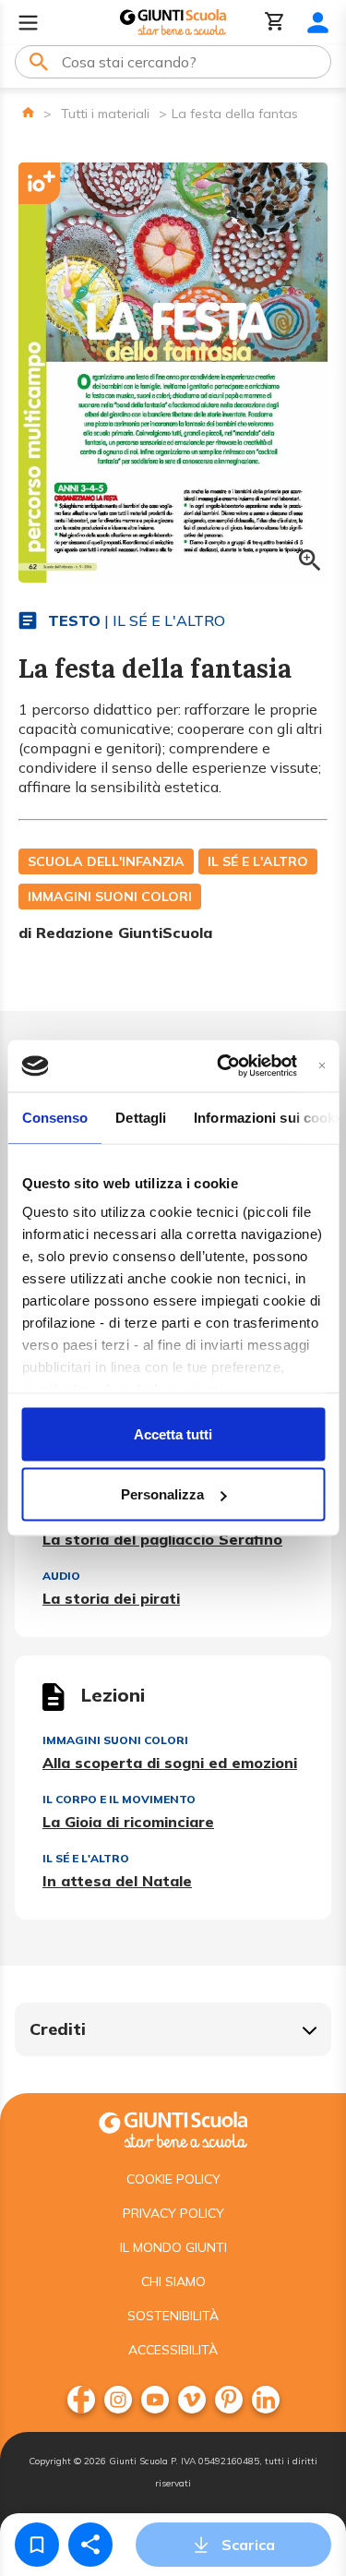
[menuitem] (81, 2400)
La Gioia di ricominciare (128, 1822)
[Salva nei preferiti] (37, 2545)
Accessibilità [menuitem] (173, 2350)
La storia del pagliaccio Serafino (162, 1539)
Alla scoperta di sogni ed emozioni (170, 1763)
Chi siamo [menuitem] (173, 2281)
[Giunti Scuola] (173, 23)
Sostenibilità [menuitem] (173, 2316)
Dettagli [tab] (141, 1117)
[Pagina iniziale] (28, 112)
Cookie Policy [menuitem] (173, 2179)
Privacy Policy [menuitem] (173, 2213)
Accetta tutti (173, 1433)
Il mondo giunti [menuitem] (173, 2247)
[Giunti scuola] (173, 2128)
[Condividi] (90, 2545)
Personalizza (162, 1494)
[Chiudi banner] (322, 1066)
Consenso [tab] (54, 1117)
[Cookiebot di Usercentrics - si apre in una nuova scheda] (223, 1066)
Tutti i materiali (105, 114)
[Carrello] (275, 23)
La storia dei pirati (111, 1598)
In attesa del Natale (117, 1881)
